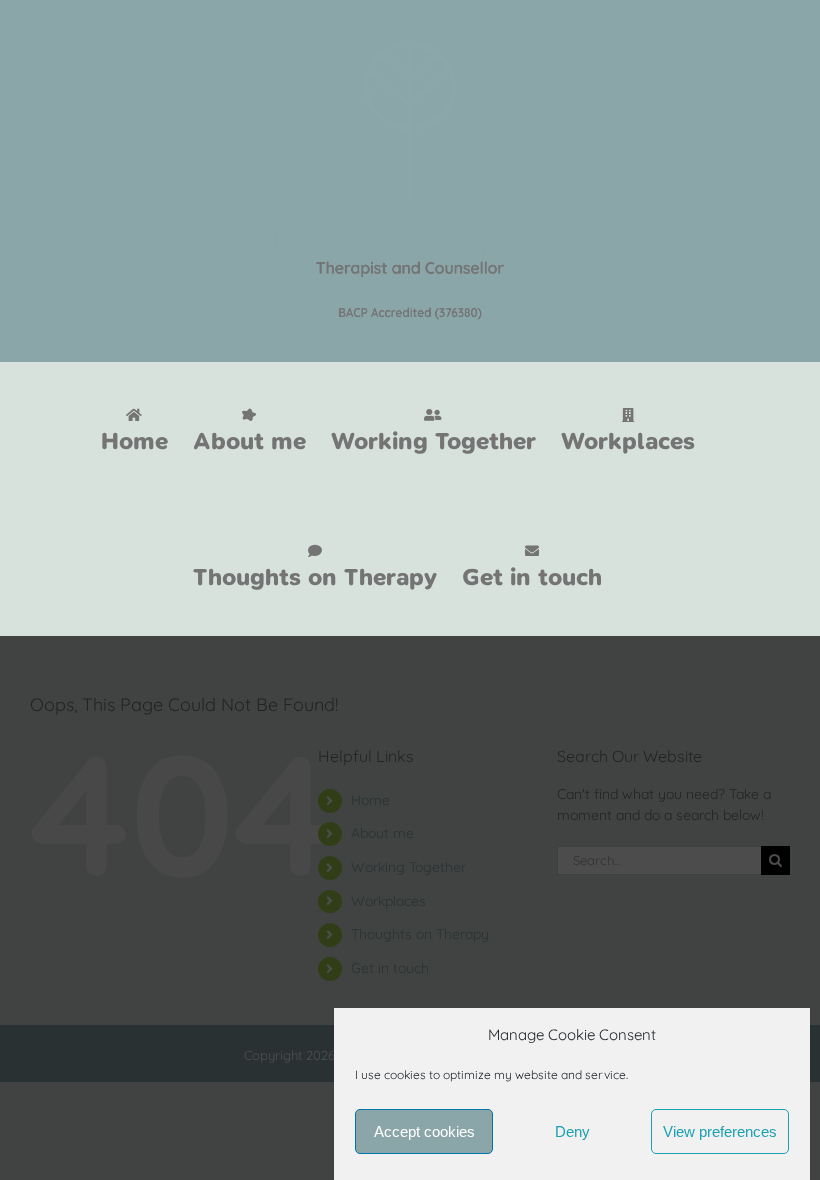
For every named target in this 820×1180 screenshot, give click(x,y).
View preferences (720, 1131)
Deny (572, 1131)
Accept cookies (424, 1131)
